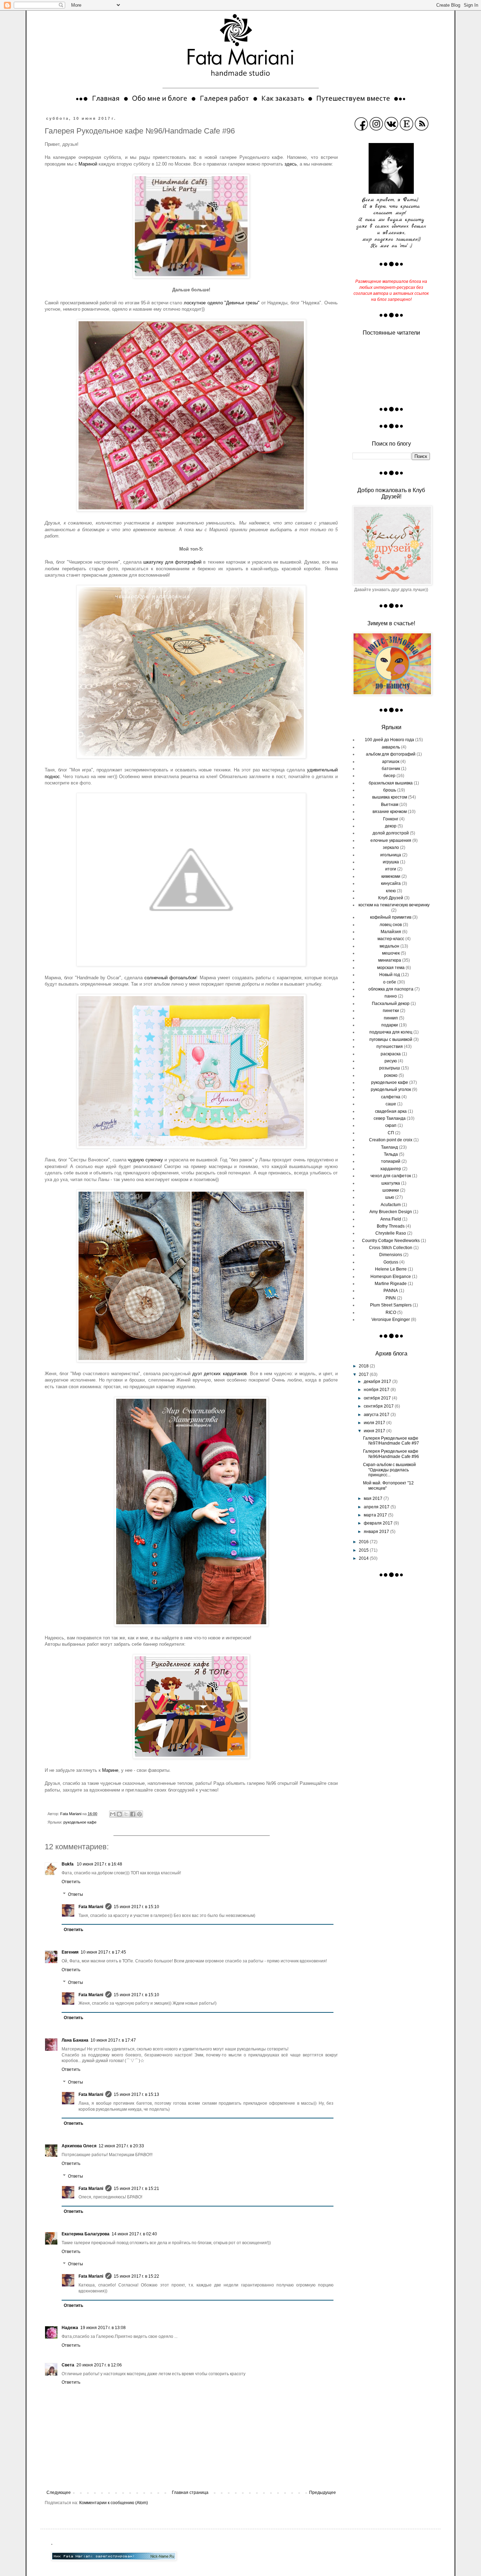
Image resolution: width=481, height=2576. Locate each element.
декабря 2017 (378, 1382)
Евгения (70, 1952)
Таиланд (389, 1147)
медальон (389, 946)
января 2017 (377, 1532)
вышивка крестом (390, 797)
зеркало (391, 848)
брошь (390, 790)
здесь (291, 164)
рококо (391, 1075)
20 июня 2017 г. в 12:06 (99, 2365)
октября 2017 (378, 1398)
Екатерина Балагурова (86, 2234)
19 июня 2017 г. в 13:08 (103, 2328)
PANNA (391, 1291)
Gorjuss (391, 1262)
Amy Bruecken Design (391, 1212)
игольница (391, 855)
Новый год (390, 975)
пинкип (391, 1018)
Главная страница (190, 2493)
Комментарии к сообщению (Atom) (114, 2503)
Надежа (70, 2328)
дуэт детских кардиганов (219, 1374)
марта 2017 (376, 1515)
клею (391, 891)
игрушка (391, 862)
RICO (391, 1312)
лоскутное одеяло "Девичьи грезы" (222, 303)
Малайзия (391, 932)
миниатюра (390, 960)
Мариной (88, 164)
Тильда (391, 1154)
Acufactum (391, 1205)
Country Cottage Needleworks (391, 1241)
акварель (391, 747)
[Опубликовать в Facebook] (133, 1814)
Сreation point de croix (391, 1140)
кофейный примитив (391, 917)
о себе (390, 982)
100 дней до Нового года (389, 740)
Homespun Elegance (391, 1277)
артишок (391, 762)
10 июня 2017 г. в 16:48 (99, 1864)
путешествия (390, 1047)
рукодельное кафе (80, 1822)
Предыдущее (323, 2493)
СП (391, 1133)
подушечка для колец (391, 1032)
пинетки (391, 1011)
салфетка (391, 1097)
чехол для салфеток (391, 1176)
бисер (389, 776)
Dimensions (391, 1255)
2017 (364, 1374)
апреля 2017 (377, 1507)
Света (68, 2365)
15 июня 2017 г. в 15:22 (136, 2276)
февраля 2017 (379, 1523)
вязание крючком (390, 812)
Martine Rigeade (391, 1284)
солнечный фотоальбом (170, 978)
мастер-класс (391, 939)
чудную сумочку (145, 1160)
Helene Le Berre (391, 1269)
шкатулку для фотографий (172, 562)
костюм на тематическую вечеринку (394, 905)
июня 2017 (375, 1431)
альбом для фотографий (391, 754)
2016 (364, 1542)
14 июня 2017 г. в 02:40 (134, 2234)
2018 (364, 1366)
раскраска (391, 1054)
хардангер (391, 1169)
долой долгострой (391, 833)
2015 (364, 1550)
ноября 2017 (377, 1390)
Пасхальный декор (391, 1004)
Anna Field (391, 1219)
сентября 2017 (379, 1406)
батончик (391, 769)
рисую (391, 1061)
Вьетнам (390, 805)
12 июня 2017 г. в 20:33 (121, 2146)
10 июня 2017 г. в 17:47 (113, 2040)
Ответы (76, 1894)
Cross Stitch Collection (391, 1248)
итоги (391, 869)
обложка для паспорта (391, 989)
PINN (391, 1298)
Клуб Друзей (391, 898)
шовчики (391, 1190)
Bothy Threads (391, 1226)
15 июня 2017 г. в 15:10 (136, 1907)
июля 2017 (375, 1423)
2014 (364, 1558)
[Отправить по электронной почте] (113, 1814)
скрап (391, 1125)
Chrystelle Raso (391, 1233)
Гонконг (391, 819)
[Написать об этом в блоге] (119, 1814)
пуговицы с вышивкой (391, 1039)
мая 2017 (374, 1498)
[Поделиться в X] (126, 1814)
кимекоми (391, 876)
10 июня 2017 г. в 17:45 (103, 1952)
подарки (390, 1025)
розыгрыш (390, 1068)
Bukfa (68, 1864)
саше (391, 1104)
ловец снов (391, 925)
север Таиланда (390, 1118)
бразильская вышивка (391, 783)
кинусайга (391, 883)
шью (390, 1197)
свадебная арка (391, 1111)
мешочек (391, 953)
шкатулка (391, 1183)
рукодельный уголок (391, 1090)
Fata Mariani (91, 1907)
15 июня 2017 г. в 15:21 (136, 2189)
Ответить (71, 1882)
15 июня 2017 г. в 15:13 (136, 2094)
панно (391, 996)
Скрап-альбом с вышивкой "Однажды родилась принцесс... (389, 1470)
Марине (110, 1770)
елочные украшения (391, 840)
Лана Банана (75, 2040)
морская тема (391, 968)
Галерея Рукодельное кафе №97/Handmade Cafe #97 (391, 1441)
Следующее (59, 2493)
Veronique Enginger (391, 1320)
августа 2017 (377, 1415)
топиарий (391, 1161)
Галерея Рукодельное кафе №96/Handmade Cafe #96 (391, 1454)
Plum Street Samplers (391, 1305)
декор (391, 826)
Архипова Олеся (79, 2146)
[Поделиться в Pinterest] (139, 1814)
